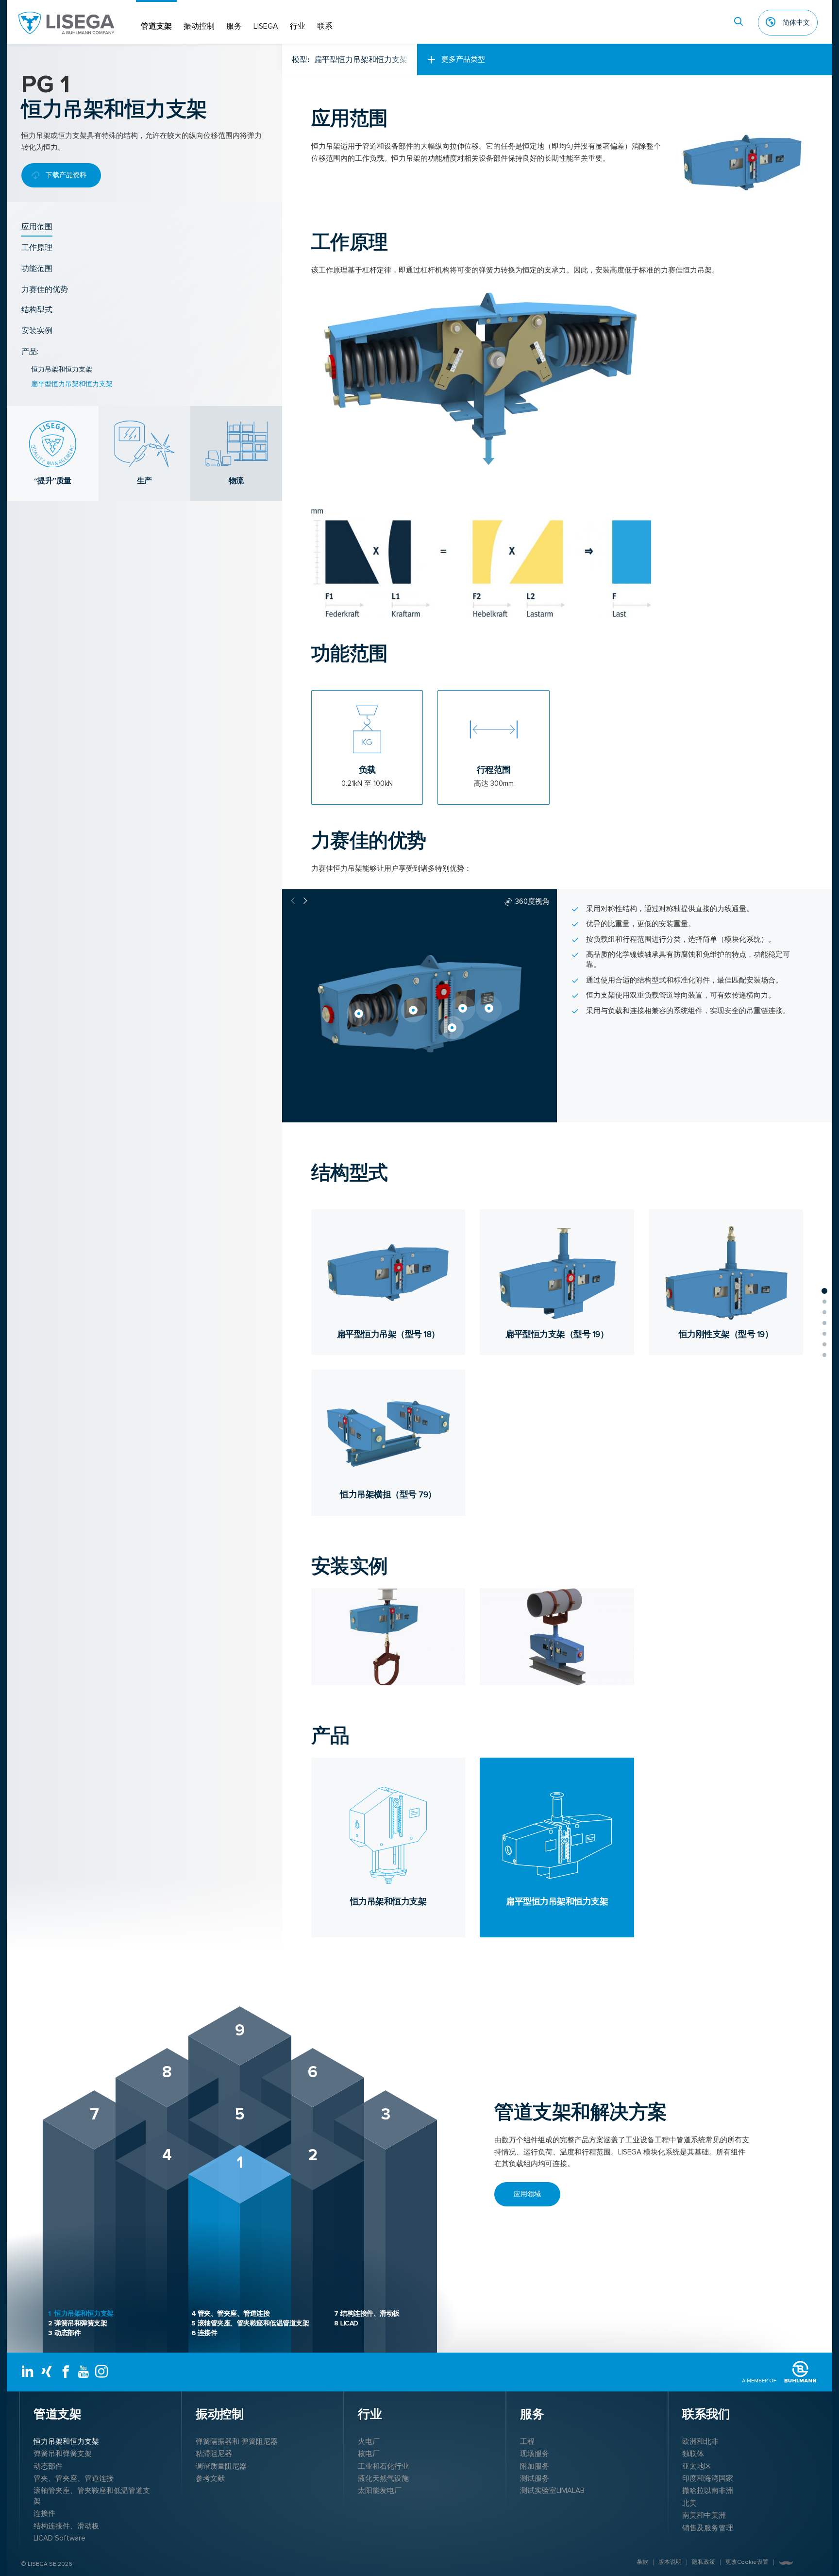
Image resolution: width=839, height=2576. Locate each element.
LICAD (346, 2323)
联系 (325, 26)
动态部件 (64, 2333)
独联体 (693, 2454)
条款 (642, 2562)
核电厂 (369, 2454)
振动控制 (199, 26)
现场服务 (535, 2454)
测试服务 (535, 2478)
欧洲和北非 (700, 2441)
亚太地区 (697, 2466)
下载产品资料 (66, 175)
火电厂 (369, 2441)
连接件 (204, 2333)
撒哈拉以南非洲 (708, 2491)
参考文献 (210, 2478)
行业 (298, 26)
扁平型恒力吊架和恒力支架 (72, 384)
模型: (350, 60)
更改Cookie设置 (747, 2562)
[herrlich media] (786, 2563)
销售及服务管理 (708, 2528)
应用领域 (527, 2194)
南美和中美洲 (704, 2515)
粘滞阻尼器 (214, 2454)
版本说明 (670, 2562)
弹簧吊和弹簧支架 (77, 2323)
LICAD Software (59, 2538)
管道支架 (156, 26)
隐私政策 (704, 2562)
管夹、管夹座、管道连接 (231, 2313)
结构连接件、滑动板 (367, 2313)
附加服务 (535, 2466)
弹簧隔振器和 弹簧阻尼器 (237, 2441)
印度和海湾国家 (708, 2478)
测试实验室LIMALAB (552, 2491)
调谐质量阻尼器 (221, 2466)
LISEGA (266, 26)
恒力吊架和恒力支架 (62, 369)
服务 (234, 26)
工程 (527, 2441)
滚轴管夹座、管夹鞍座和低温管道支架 (250, 2323)
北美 (689, 2503)
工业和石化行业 (383, 2466)
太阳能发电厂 (380, 2491)
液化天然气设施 (383, 2478)
